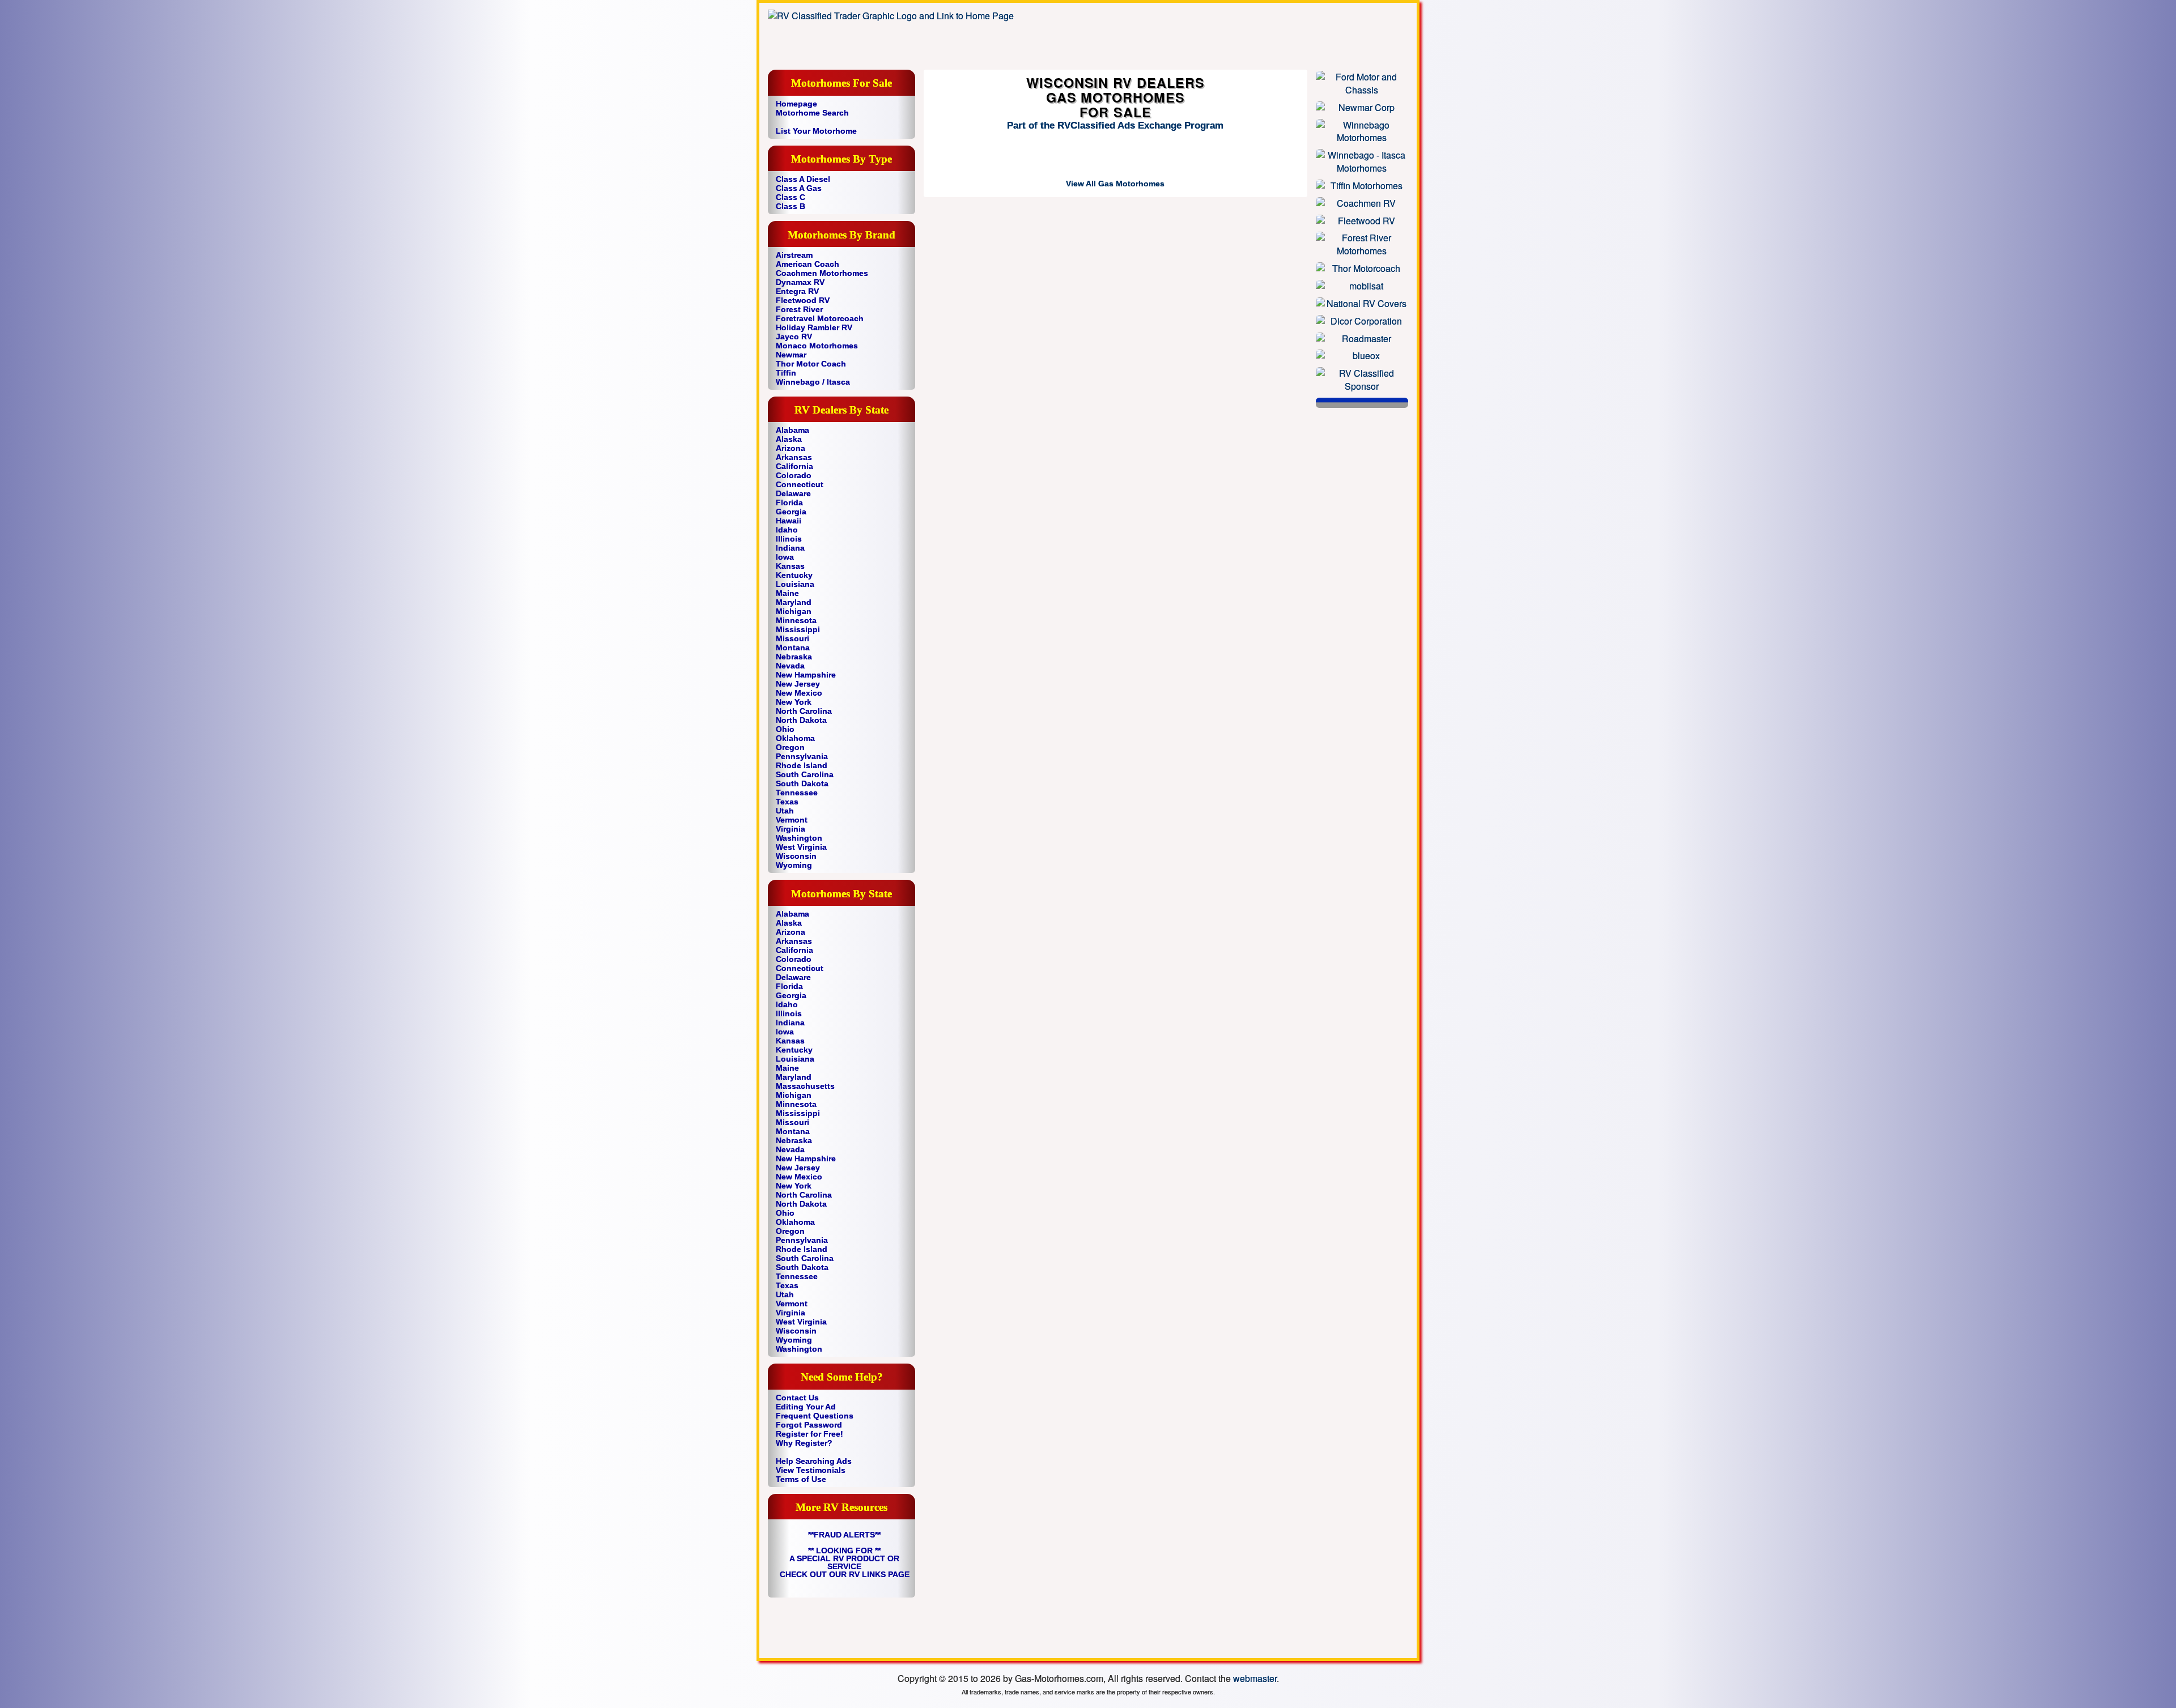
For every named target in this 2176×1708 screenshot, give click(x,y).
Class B (790, 206)
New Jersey (798, 684)
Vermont (792, 820)
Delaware (793, 493)
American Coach (807, 264)
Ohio (785, 729)
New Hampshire (806, 675)
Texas (787, 802)
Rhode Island (802, 765)
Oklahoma (795, 738)
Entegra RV (797, 291)
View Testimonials (811, 1470)
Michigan (794, 611)
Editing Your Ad (806, 1407)
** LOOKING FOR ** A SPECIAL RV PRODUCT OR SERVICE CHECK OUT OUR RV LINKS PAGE (845, 1562)
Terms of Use (801, 1479)
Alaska (789, 439)
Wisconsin (796, 856)
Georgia (791, 512)
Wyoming (794, 865)
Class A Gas (799, 188)
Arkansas (794, 457)
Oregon (790, 747)
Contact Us (797, 1398)
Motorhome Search (812, 113)
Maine (787, 593)
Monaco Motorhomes (817, 346)
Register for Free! (809, 1434)
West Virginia (801, 847)
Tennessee (797, 793)
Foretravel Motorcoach (820, 318)
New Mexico (799, 693)
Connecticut (800, 484)
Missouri (792, 638)
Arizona (790, 448)
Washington (799, 838)
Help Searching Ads (814, 1461)
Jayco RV (794, 337)
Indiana (790, 548)
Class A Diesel (803, 179)
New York (794, 702)
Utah (785, 811)
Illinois (789, 539)
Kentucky (794, 575)
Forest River (799, 309)
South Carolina (805, 774)
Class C (790, 197)
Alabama (792, 430)
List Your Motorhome (816, 131)
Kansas (790, 566)
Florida (789, 502)
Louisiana (795, 584)
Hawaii (789, 521)
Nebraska (794, 657)
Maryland (794, 602)
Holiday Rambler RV (814, 327)
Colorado (794, 475)
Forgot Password (809, 1425)
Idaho (787, 530)
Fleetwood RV (803, 300)
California (794, 466)
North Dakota (801, 720)
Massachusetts (805, 1086)
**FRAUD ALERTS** (844, 1535)
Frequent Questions (815, 1416)
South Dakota (802, 783)
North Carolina (804, 711)
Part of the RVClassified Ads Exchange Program (1115, 125)
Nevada (790, 666)
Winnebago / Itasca (813, 382)
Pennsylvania (802, 756)
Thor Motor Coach (811, 364)
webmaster (1255, 1678)
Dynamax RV (800, 282)
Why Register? (804, 1443)
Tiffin (786, 373)
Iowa (785, 557)
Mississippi (798, 629)
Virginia (790, 829)
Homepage (796, 104)
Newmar (791, 355)
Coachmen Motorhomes (822, 273)
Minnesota (796, 620)
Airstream (794, 255)
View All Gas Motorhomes (1115, 184)
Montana (793, 648)
